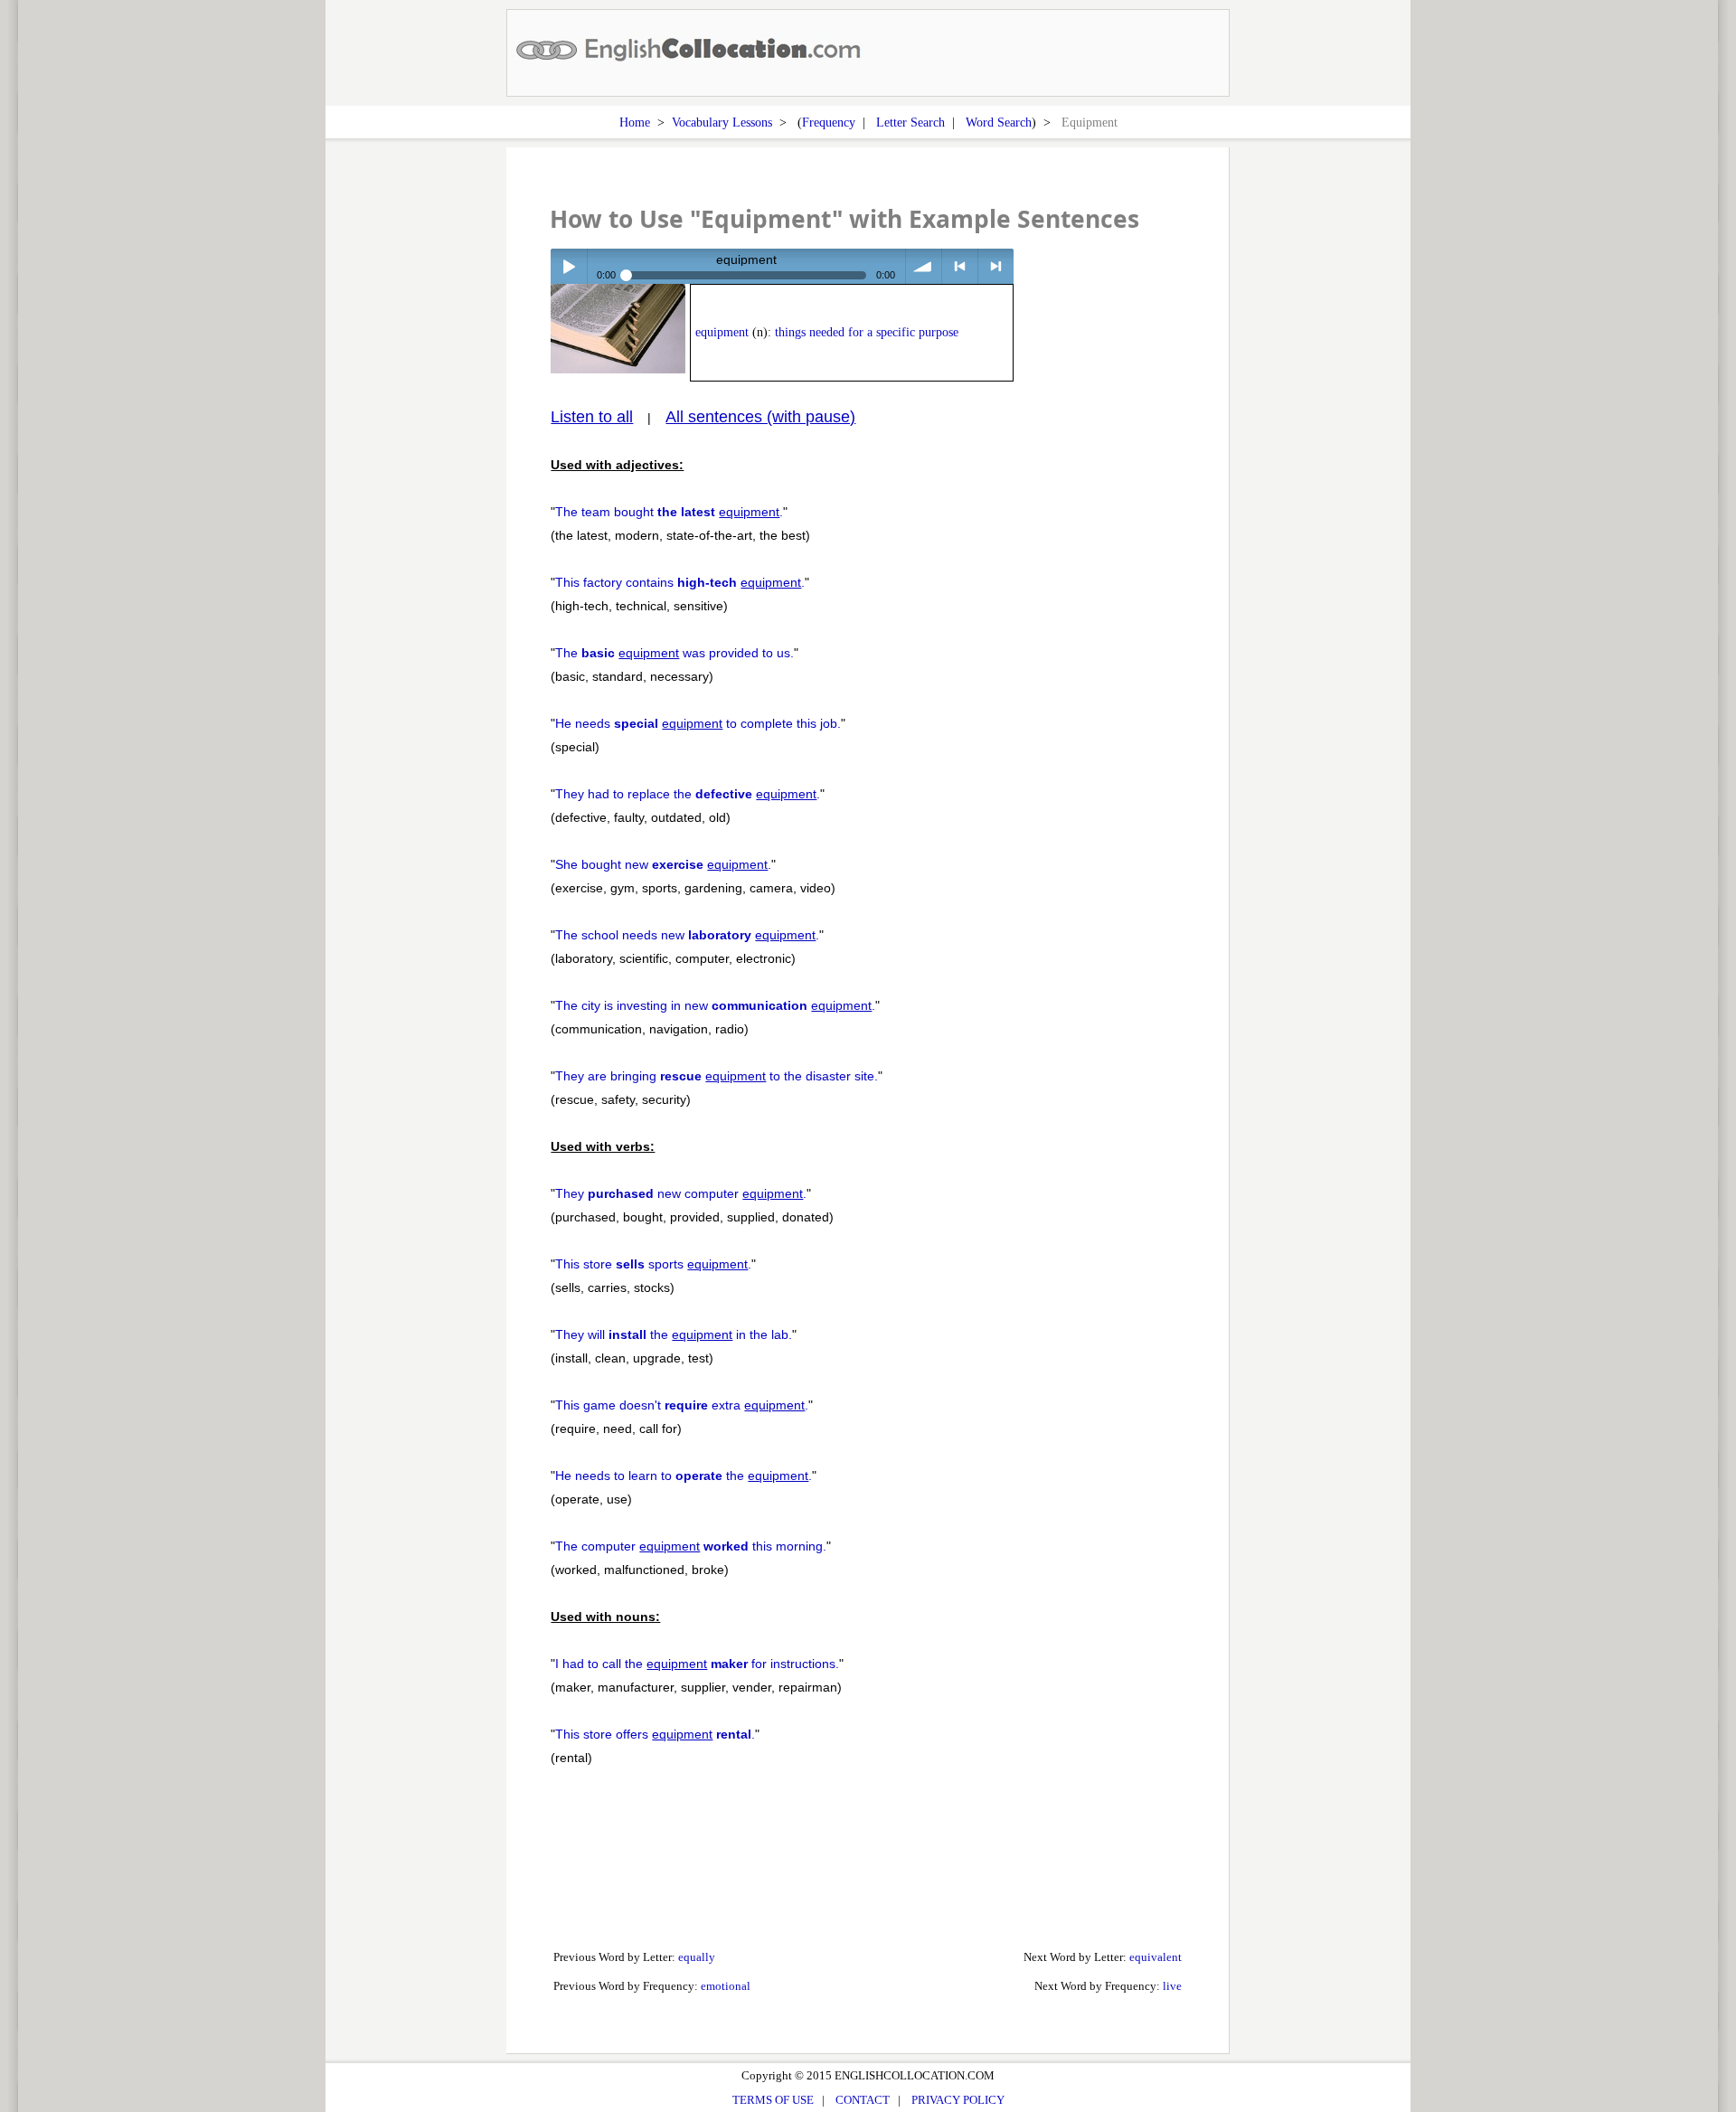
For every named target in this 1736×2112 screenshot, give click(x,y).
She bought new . (663, 864)
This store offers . (655, 1734)
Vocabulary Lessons (722, 122)
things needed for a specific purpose (867, 332)
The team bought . (669, 512)
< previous (960, 266)
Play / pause (568, 266)
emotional (726, 1986)
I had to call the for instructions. (697, 1664)
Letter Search (910, 122)
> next (996, 266)
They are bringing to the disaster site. (717, 1076)
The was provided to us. (675, 653)
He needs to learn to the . (684, 1476)
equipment (722, 332)
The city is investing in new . (715, 1005)
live (1172, 1986)
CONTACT (863, 2100)
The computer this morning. (691, 1546)
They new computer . (681, 1193)
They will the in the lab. (674, 1334)
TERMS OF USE (773, 2100)
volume (924, 266)
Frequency (829, 122)
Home (635, 122)
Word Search (999, 122)
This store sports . (653, 1264)
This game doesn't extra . (682, 1405)
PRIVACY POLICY (958, 2100)
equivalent (1156, 1957)
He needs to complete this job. (698, 723)
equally (697, 1957)
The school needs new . (687, 935)
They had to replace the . (688, 794)
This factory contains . (680, 582)
